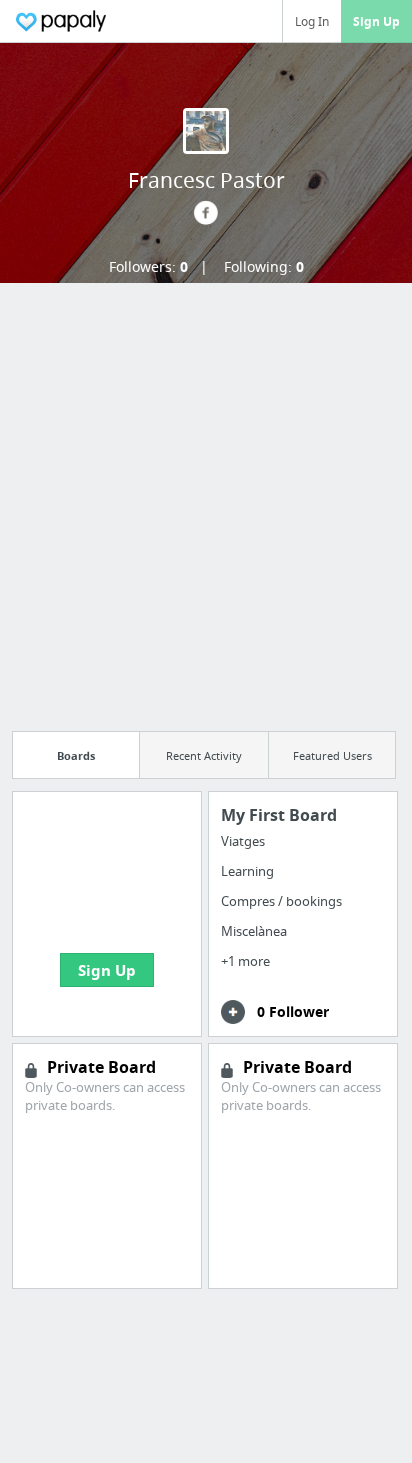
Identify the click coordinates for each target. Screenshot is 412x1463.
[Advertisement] (206, 501)
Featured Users (332, 755)
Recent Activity (204, 755)
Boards (76, 755)
